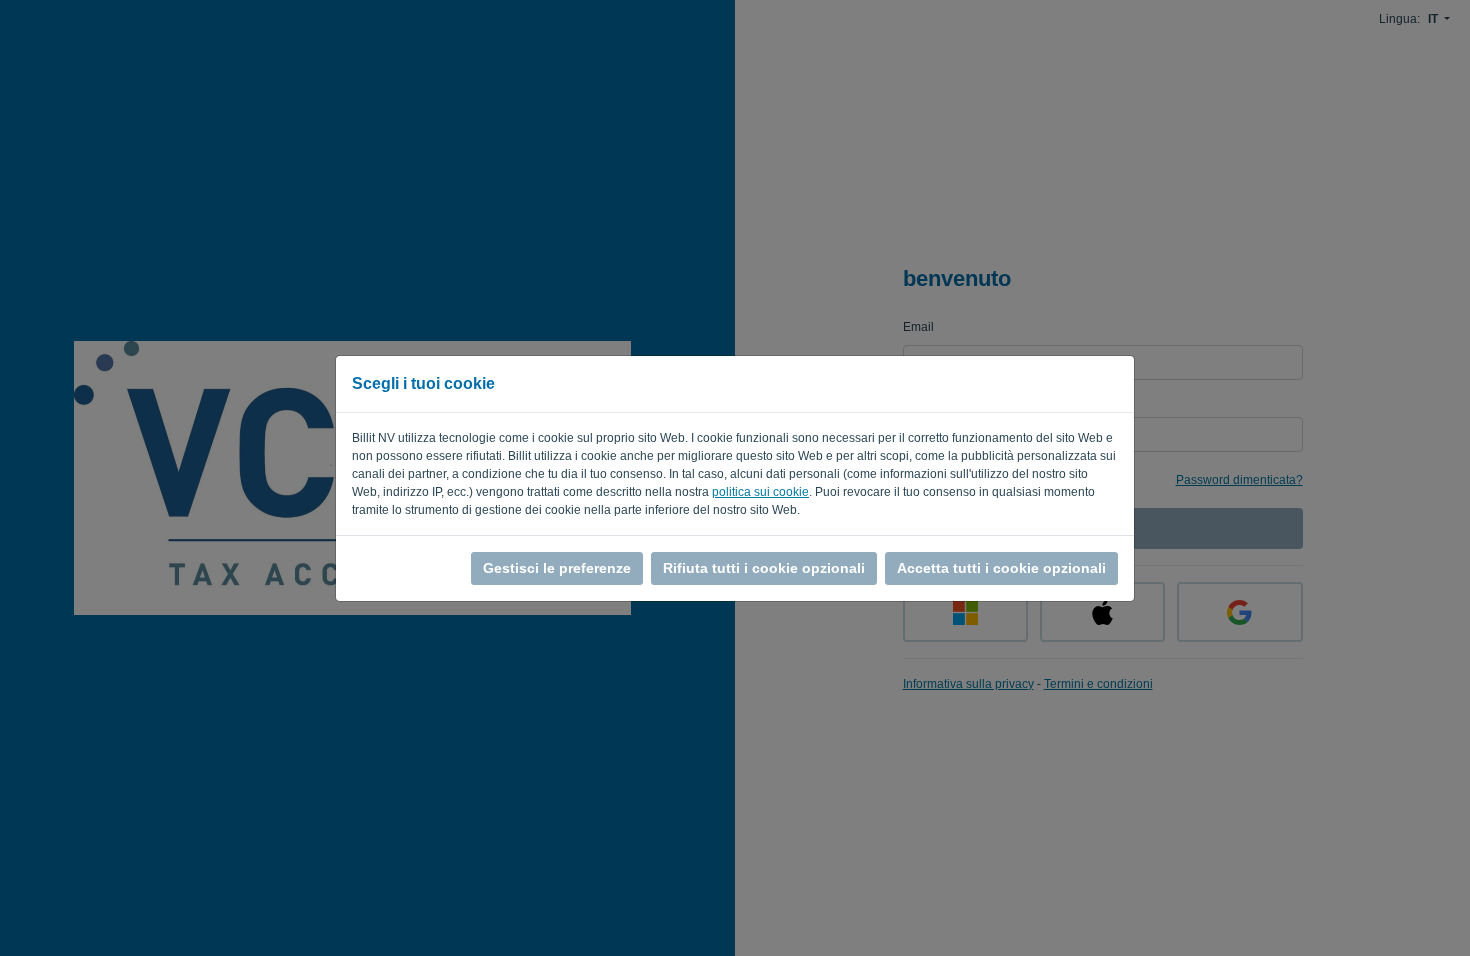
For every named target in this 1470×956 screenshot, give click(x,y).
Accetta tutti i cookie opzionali (1001, 568)
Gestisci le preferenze (557, 568)
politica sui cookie (760, 492)
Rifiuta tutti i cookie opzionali (764, 568)
